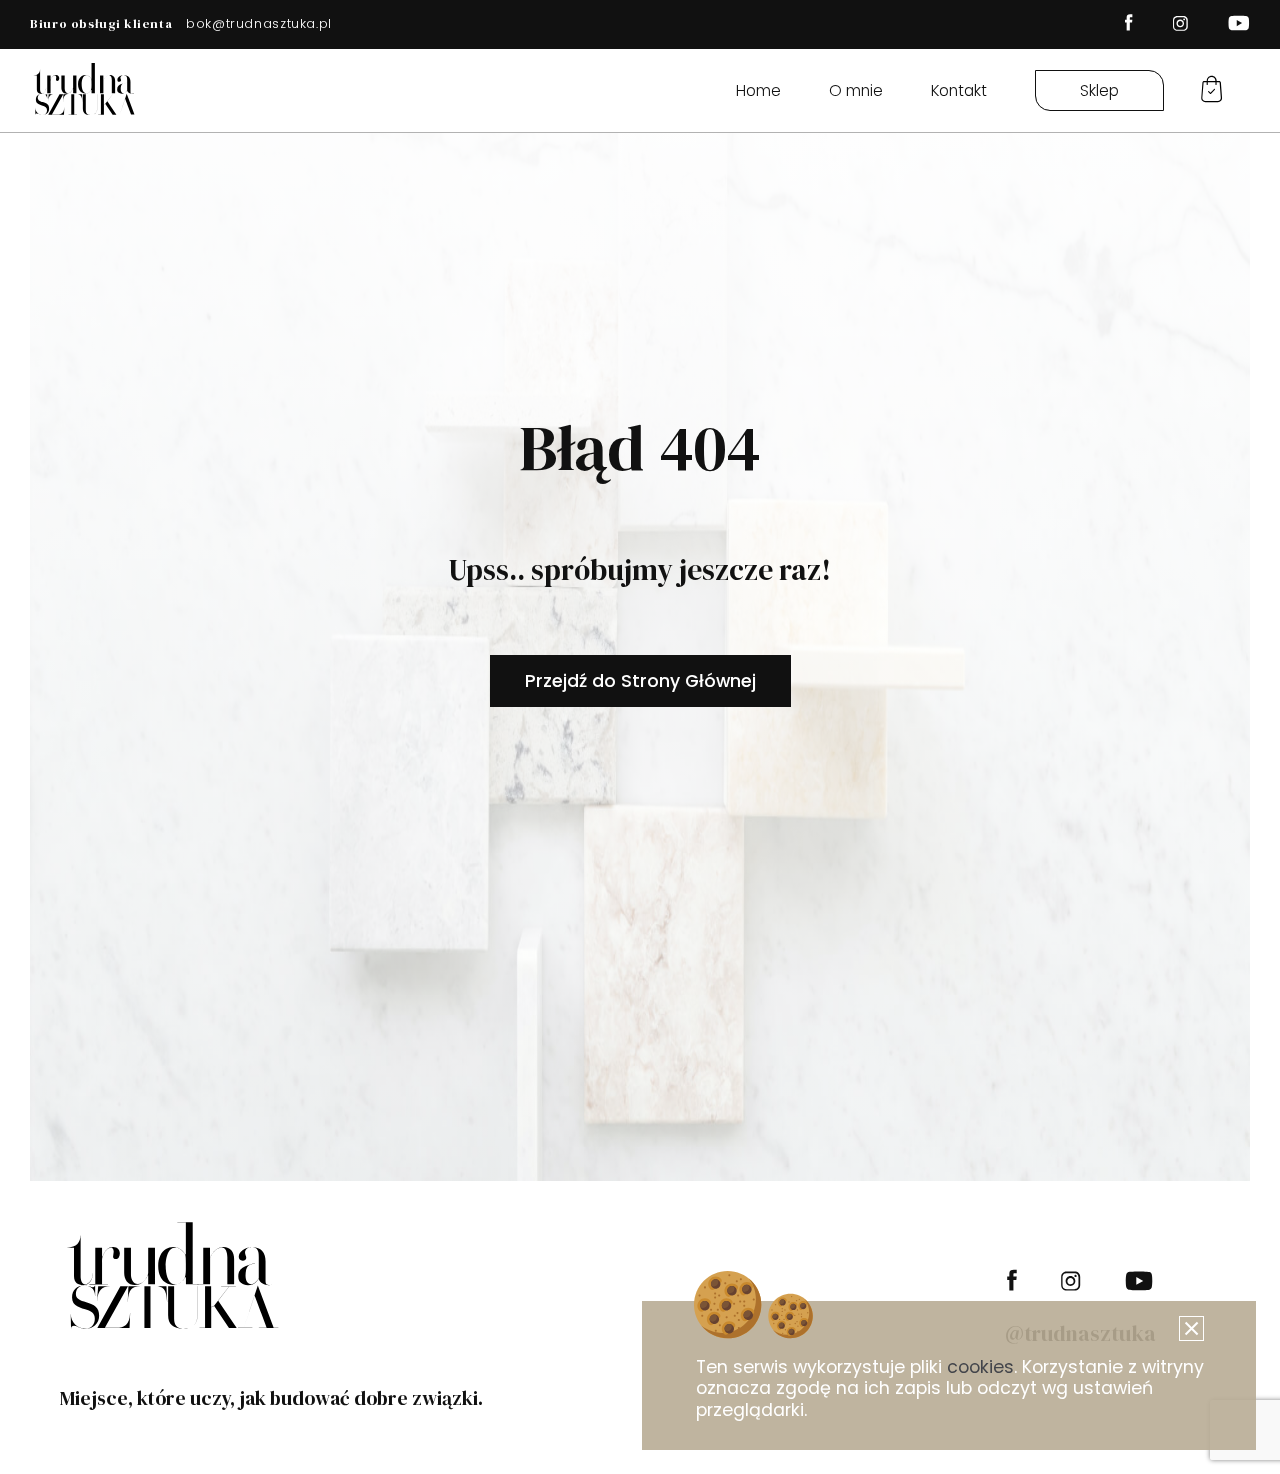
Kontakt (959, 90)
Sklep (1099, 90)
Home (758, 90)
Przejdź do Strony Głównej (640, 681)
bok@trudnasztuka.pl (259, 23)
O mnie (856, 90)
